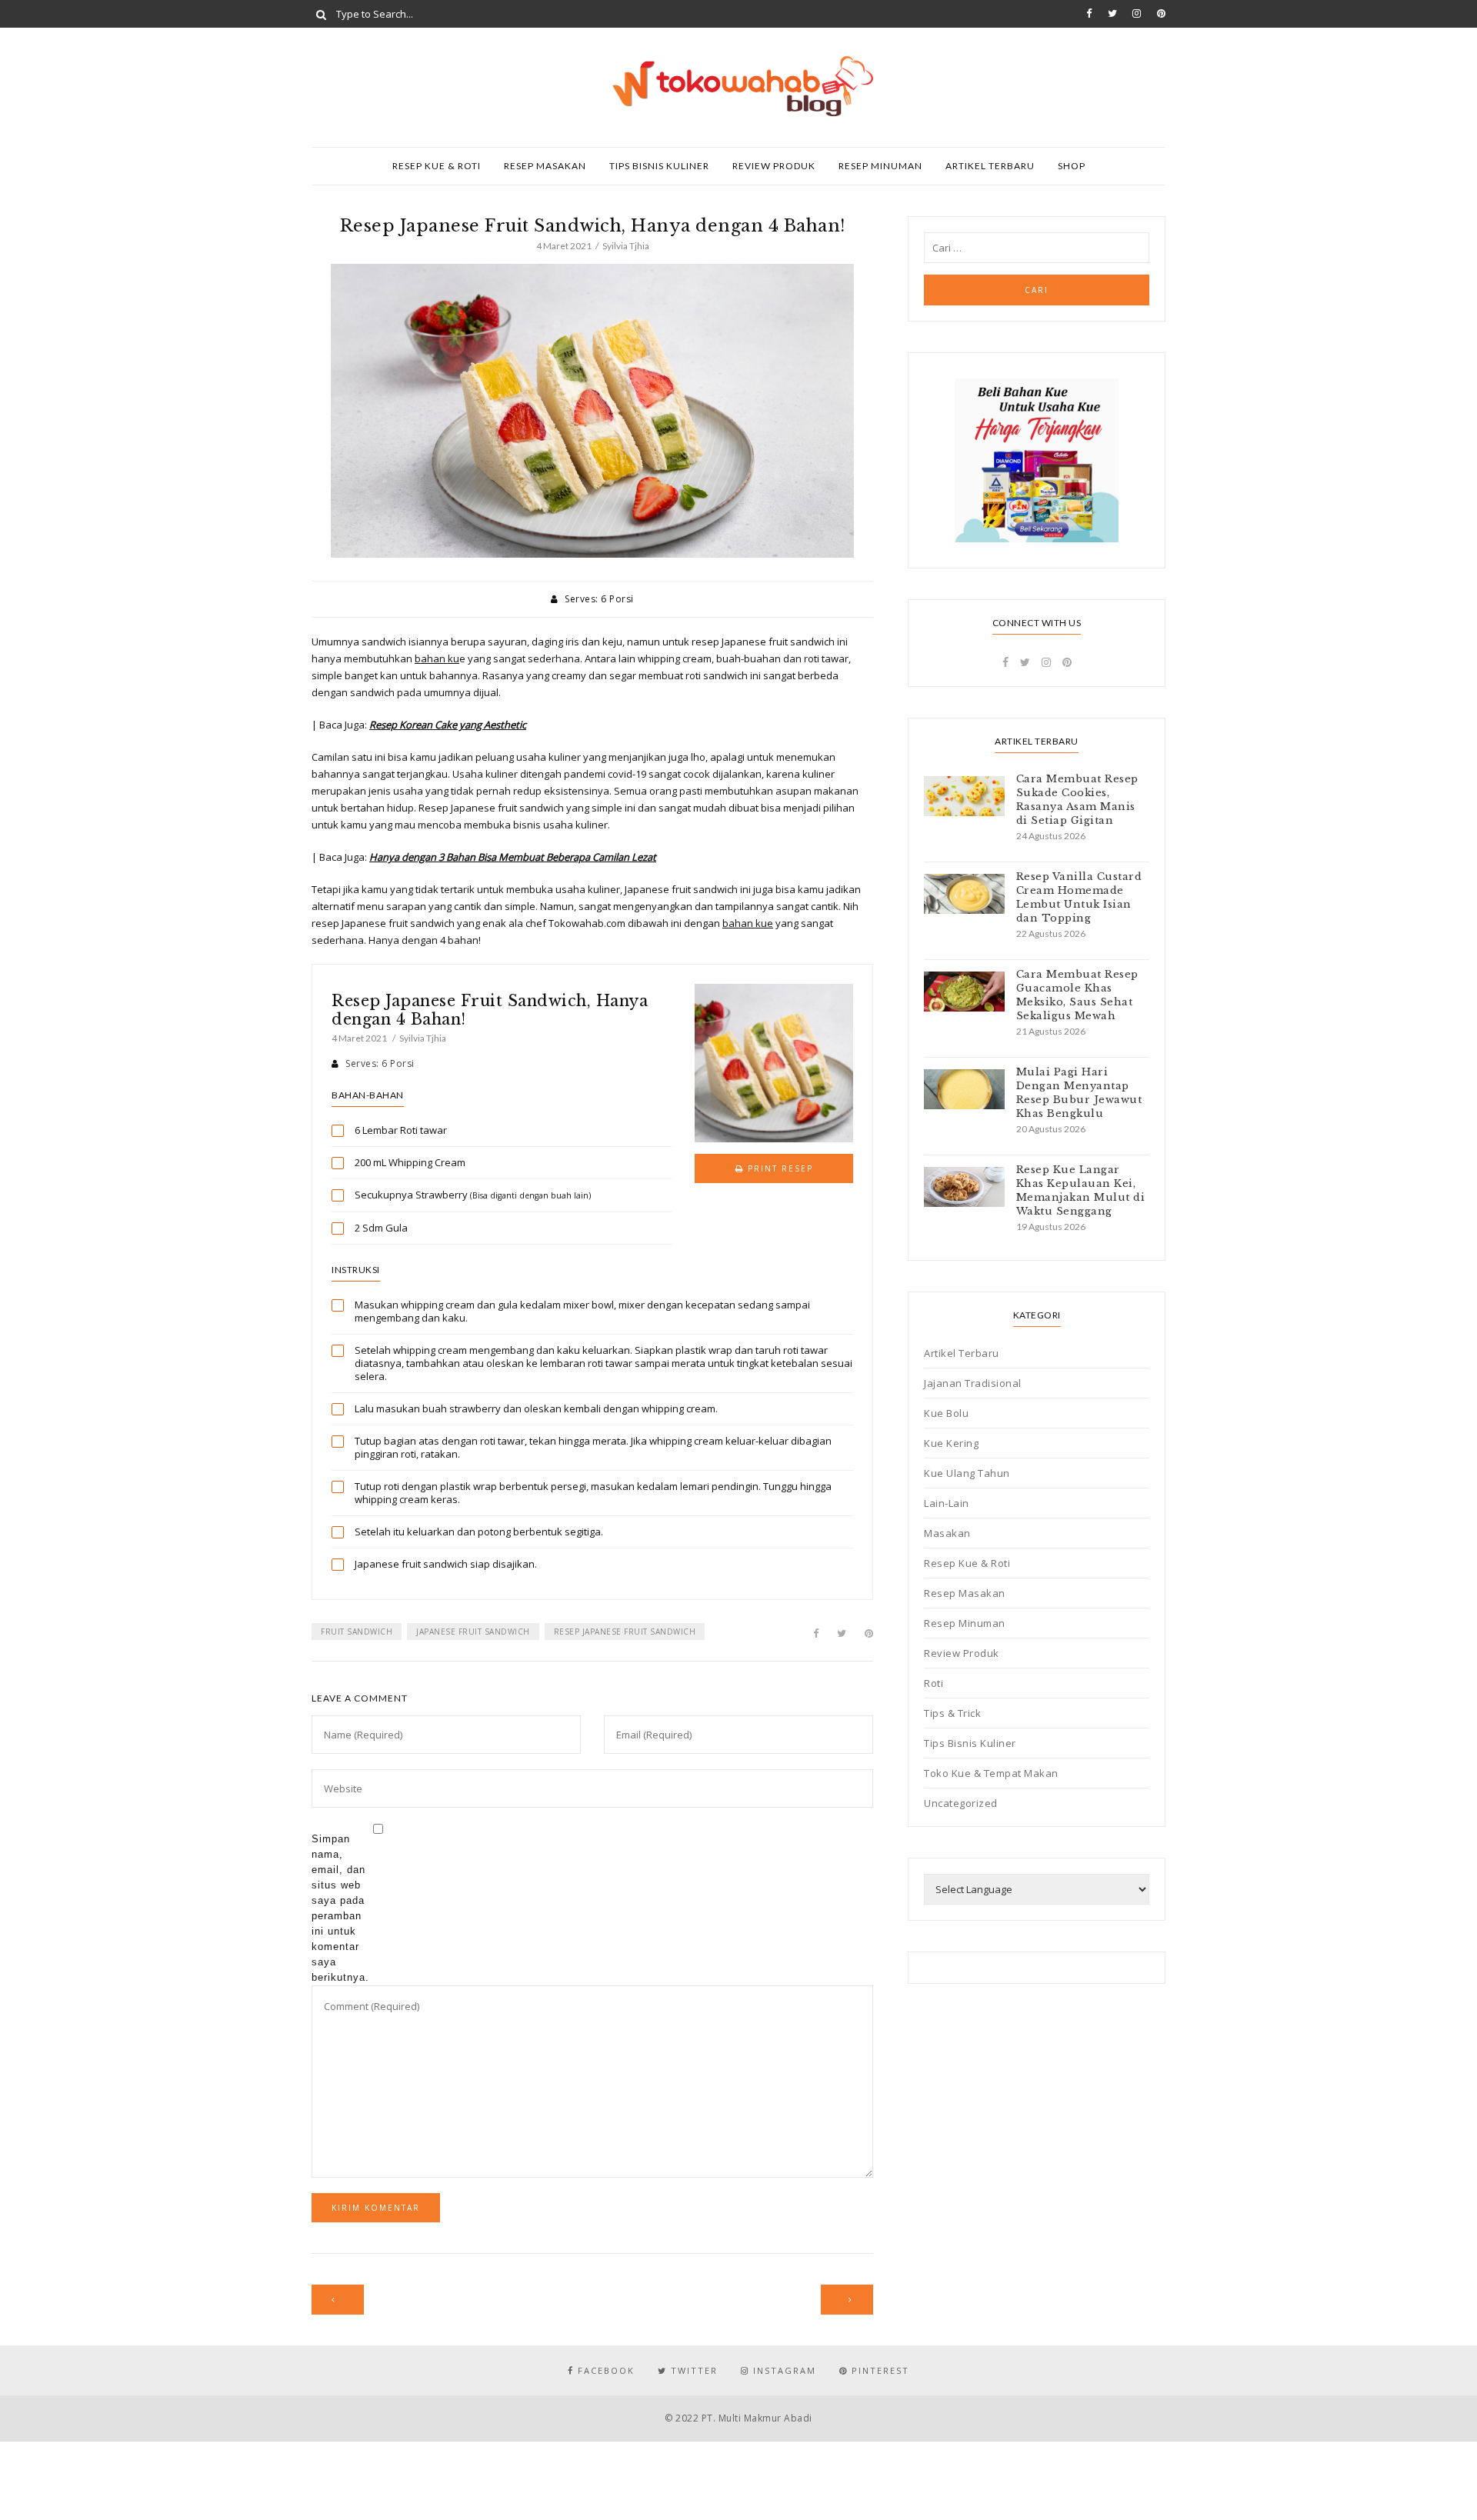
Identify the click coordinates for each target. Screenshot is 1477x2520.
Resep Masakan (545, 166)
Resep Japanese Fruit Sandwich (625, 1632)
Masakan (947, 1533)
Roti (934, 1683)
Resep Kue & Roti (437, 166)
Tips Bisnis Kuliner (659, 166)
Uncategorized (961, 1803)
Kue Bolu (946, 1413)
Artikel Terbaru (990, 166)
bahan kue (748, 923)
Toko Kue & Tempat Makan (991, 1773)
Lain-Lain (947, 1503)
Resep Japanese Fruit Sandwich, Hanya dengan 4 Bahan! (490, 1010)
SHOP (1072, 166)
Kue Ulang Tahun (967, 1473)
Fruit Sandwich (357, 1632)
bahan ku (437, 658)
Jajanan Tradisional (973, 1383)
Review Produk (774, 166)
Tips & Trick (952, 1713)
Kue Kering (951, 1443)
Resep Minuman (880, 166)
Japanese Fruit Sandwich (473, 1632)
